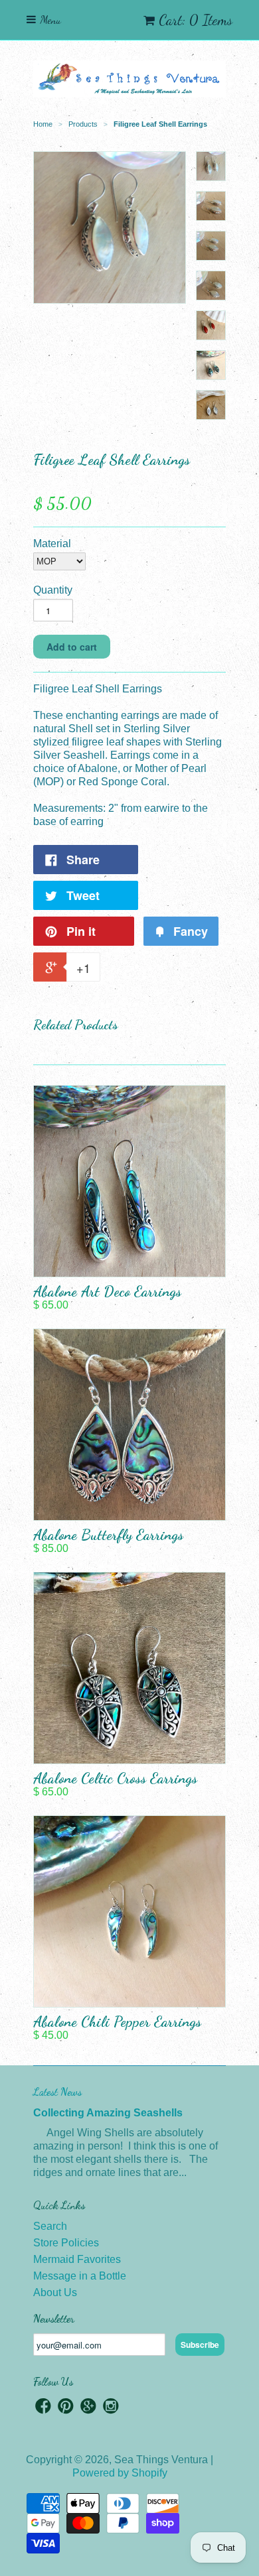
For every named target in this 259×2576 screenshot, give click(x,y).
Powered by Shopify (120, 2473)
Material (52, 544)
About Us (55, 2292)
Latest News (57, 2092)
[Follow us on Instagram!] (111, 2408)
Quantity (53, 590)
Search (50, 2226)
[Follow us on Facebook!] (43, 2408)
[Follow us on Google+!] (88, 2408)
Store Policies (66, 2243)
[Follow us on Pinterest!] (66, 2408)
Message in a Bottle (80, 2276)
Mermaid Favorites (77, 2259)
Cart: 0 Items (196, 20)
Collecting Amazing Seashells (108, 2113)
